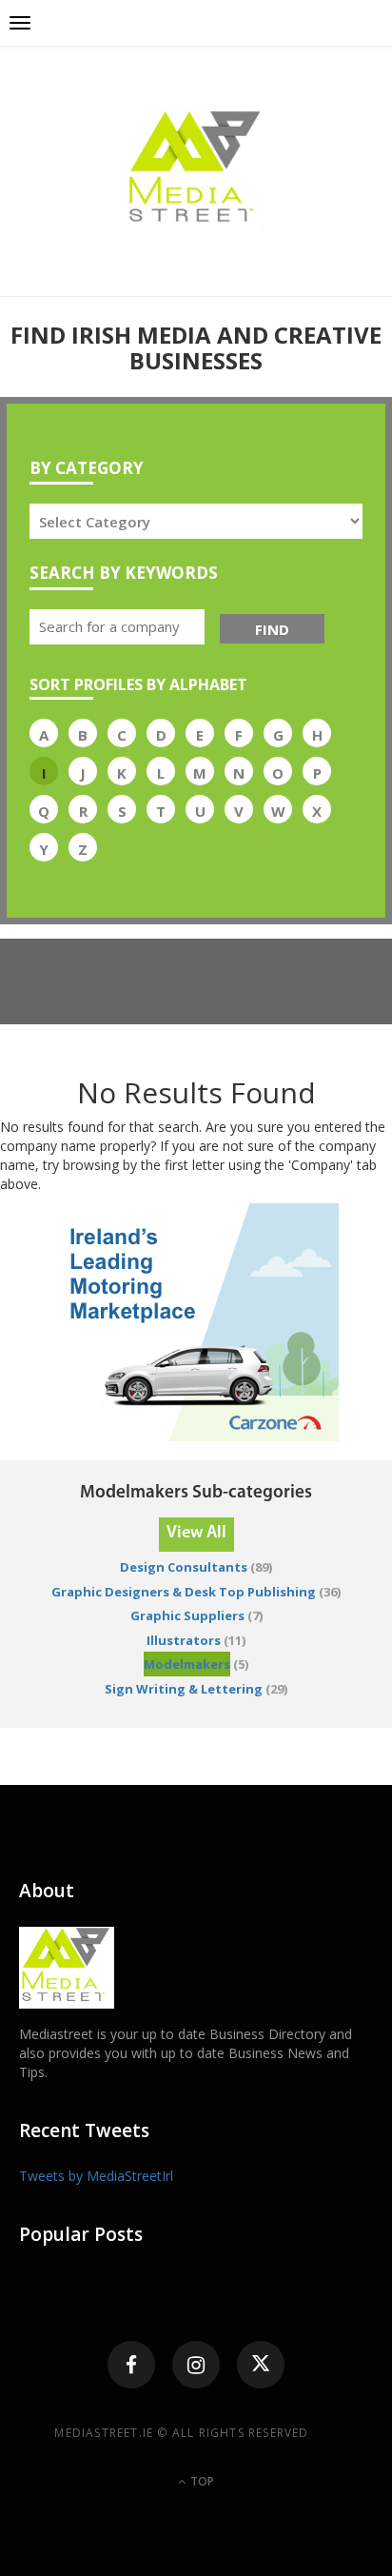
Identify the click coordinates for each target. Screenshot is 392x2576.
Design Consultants (184, 1567)
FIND (272, 629)
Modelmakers (187, 1664)
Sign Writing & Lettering (184, 1689)
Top (201, 2481)
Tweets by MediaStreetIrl (96, 2176)
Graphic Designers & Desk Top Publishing (184, 1592)
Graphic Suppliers (187, 1615)
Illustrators (184, 1640)
